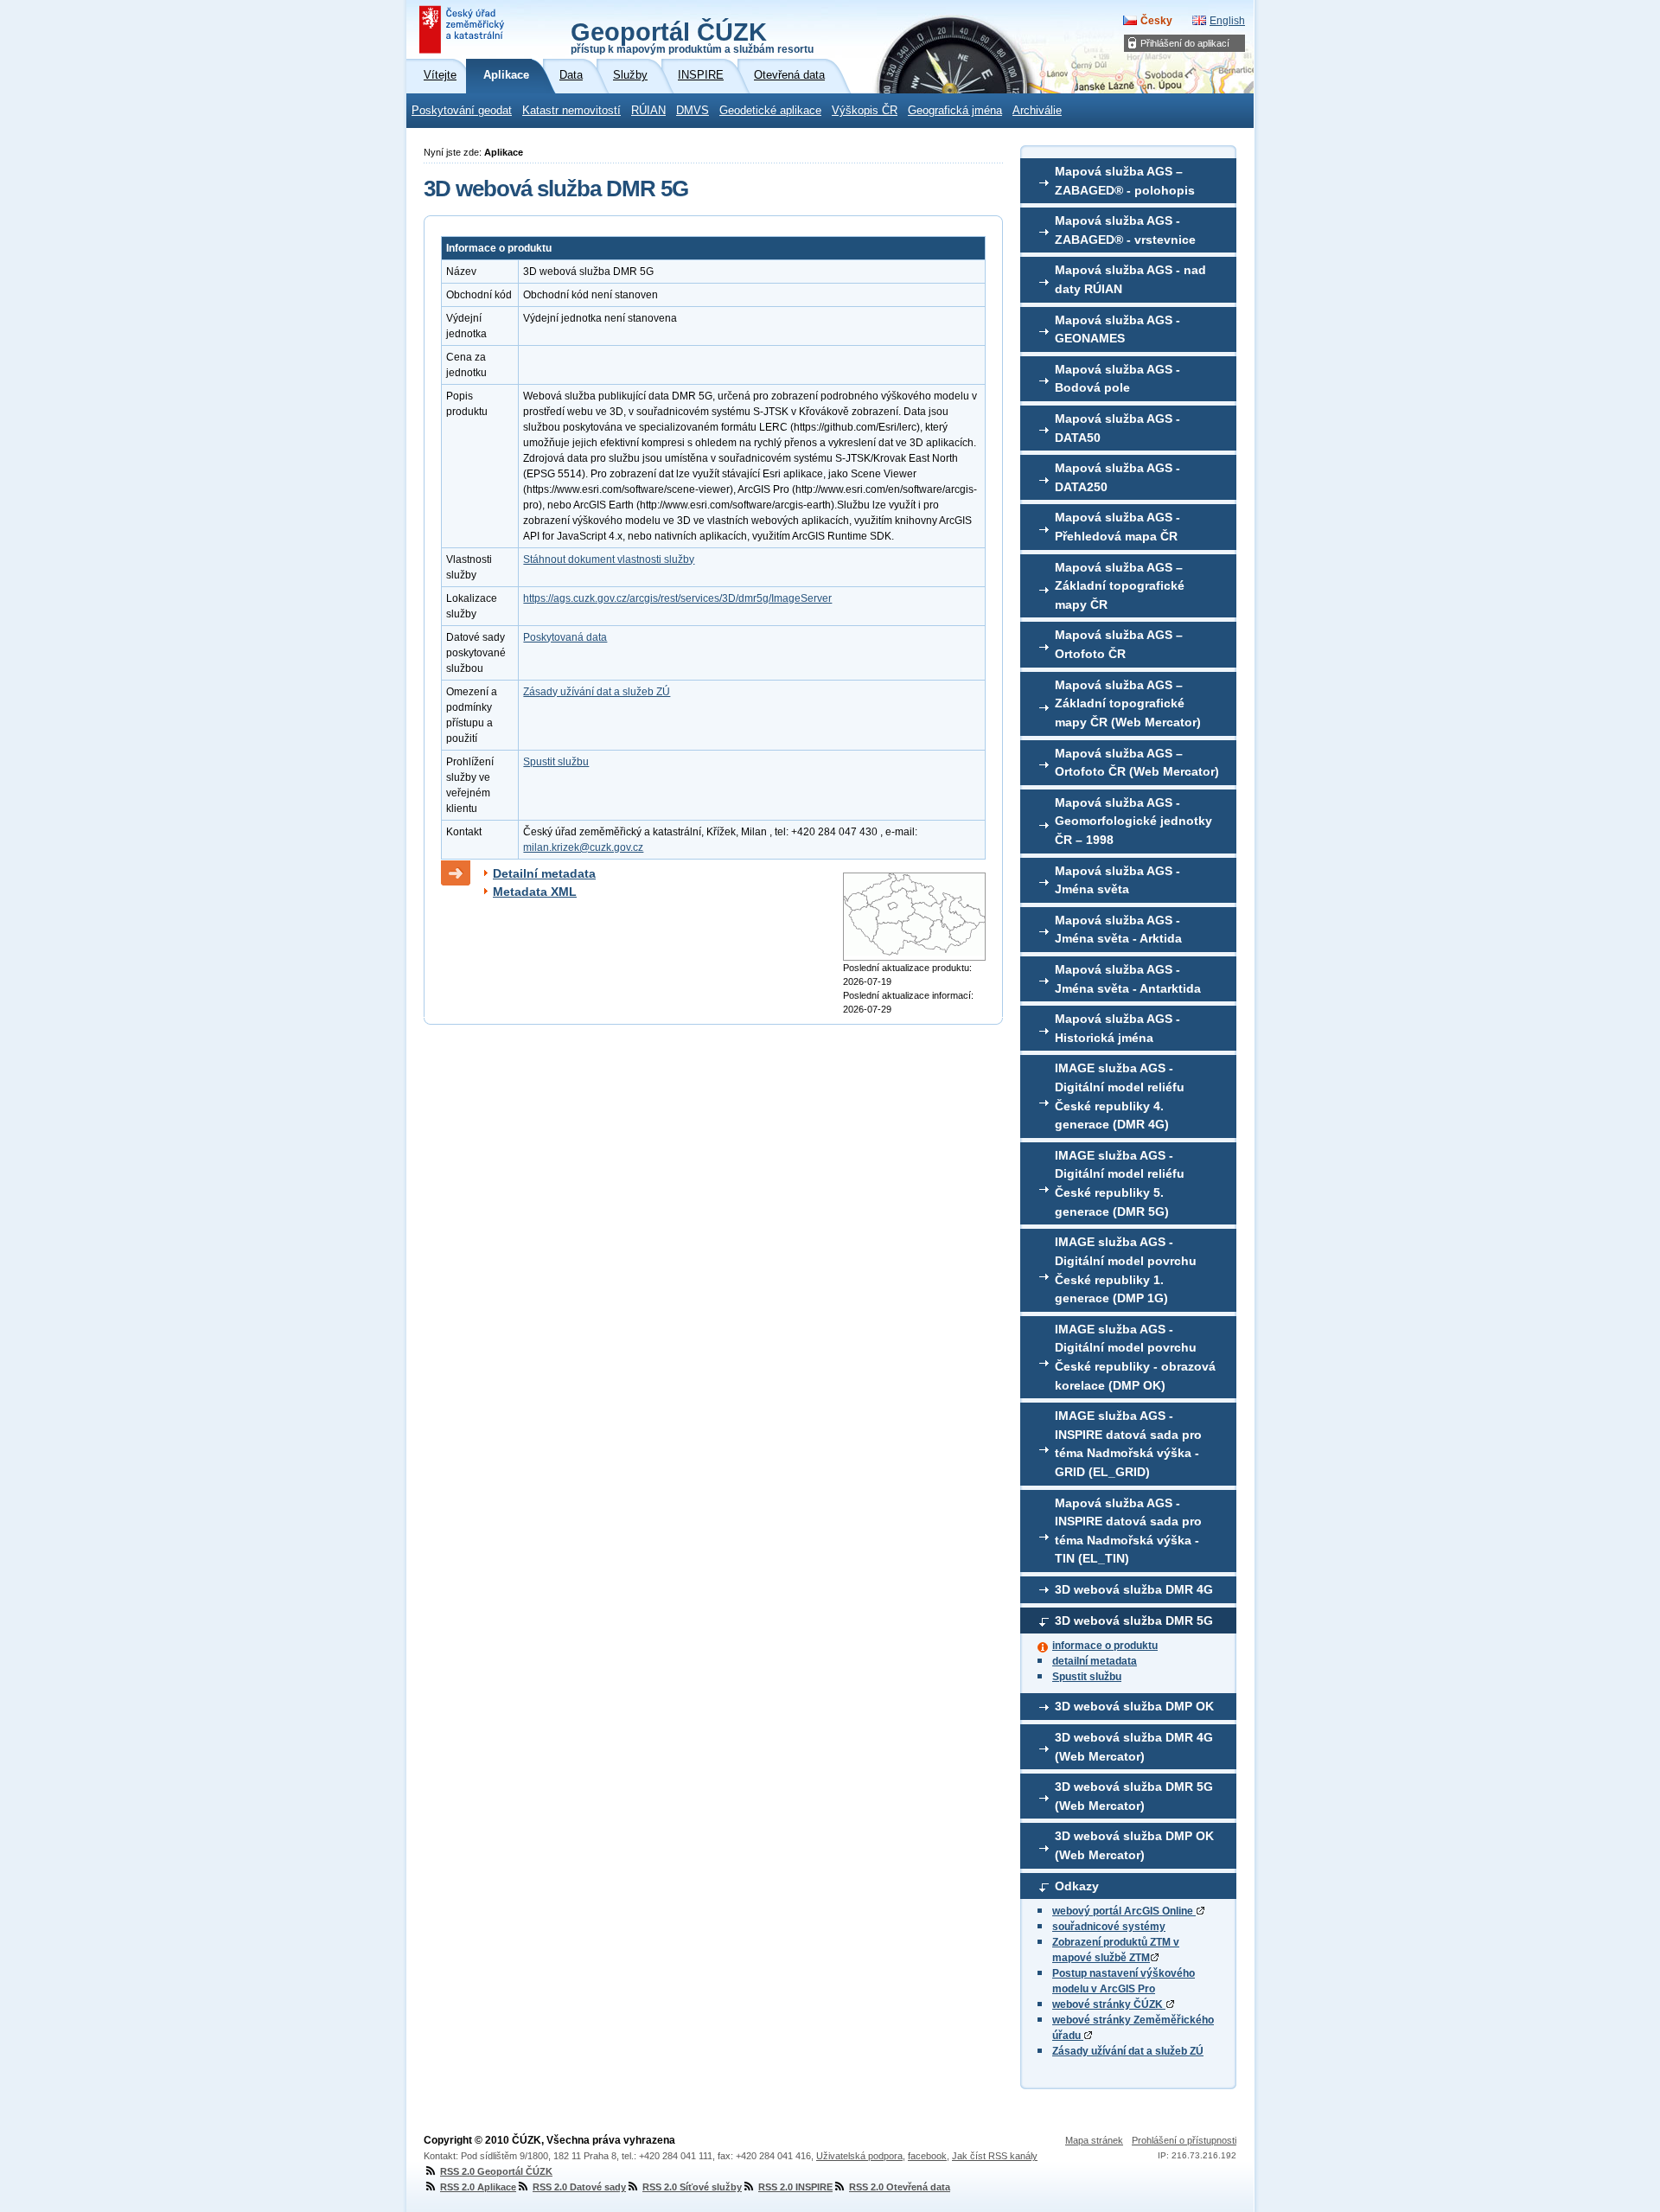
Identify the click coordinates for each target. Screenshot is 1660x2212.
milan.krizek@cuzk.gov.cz (583, 847)
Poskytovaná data (565, 637)
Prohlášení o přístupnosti (1184, 2140)
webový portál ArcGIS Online (1124, 1911)
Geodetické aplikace (770, 111)
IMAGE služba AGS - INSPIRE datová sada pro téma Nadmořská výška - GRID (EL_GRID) (1128, 1444)
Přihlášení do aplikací (1185, 43)
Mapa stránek (1094, 2140)
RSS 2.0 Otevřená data (900, 2187)
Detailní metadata (544, 873)
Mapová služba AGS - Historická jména (1117, 1028)
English (1227, 21)
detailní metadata (1095, 1661)
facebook (927, 2156)
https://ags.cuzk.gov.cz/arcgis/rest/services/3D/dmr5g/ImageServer (677, 598)
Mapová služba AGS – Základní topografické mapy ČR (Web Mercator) (1128, 703)
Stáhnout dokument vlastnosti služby (609, 559)
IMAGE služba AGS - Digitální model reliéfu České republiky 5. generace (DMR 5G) (1120, 1183)
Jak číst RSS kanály (995, 2156)
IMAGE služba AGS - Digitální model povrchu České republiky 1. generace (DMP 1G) (1126, 1270)
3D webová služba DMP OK (1134, 1706)
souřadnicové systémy (1109, 1927)
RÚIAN (648, 111)
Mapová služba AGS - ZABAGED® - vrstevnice (1125, 230)
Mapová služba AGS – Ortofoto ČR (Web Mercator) (1137, 763)
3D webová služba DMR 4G (1134, 1589)
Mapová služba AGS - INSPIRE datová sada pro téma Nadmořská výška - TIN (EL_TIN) (1128, 1531)
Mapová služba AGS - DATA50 (1117, 428)
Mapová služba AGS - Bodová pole (1117, 379)
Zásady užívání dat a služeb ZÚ (1128, 2051)
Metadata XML (535, 892)
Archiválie (1037, 111)
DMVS (693, 111)
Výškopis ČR (865, 111)
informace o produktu (1105, 1646)
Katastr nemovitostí (571, 111)
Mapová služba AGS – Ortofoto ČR (1119, 644)
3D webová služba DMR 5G (1134, 1621)
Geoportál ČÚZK (692, 36)
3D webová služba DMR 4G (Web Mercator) (1134, 1747)
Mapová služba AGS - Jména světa (1117, 880)
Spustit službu (1087, 1677)
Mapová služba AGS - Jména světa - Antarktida (1128, 979)
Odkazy (1077, 1886)
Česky (1156, 21)
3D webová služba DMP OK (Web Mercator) (1134, 1845)
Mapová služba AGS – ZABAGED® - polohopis (1125, 181)
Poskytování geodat (462, 111)
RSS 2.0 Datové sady (579, 2187)
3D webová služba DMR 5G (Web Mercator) (1134, 1796)
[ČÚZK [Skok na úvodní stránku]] (463, 29)
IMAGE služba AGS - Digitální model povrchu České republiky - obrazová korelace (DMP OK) (1135, 1357)
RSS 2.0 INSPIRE (795, 2187)
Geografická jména (955, 111)
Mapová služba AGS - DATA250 (1117, 477)
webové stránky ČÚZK (1109, 2004)
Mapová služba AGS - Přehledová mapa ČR (1117, 527)
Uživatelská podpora (859, 2156)
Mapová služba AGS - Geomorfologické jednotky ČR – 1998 (1133, 821)
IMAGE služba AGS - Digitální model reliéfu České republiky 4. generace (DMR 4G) (1120, 1096)
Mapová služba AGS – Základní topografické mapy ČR (1120, 586)
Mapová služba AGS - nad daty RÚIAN (1130, 279)
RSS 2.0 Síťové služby (692, 2187)
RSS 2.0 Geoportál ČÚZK (496, 2171)
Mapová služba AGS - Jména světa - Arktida (1118, 930)
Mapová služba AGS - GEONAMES (1117, 329)
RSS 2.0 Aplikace (478, 2187)
